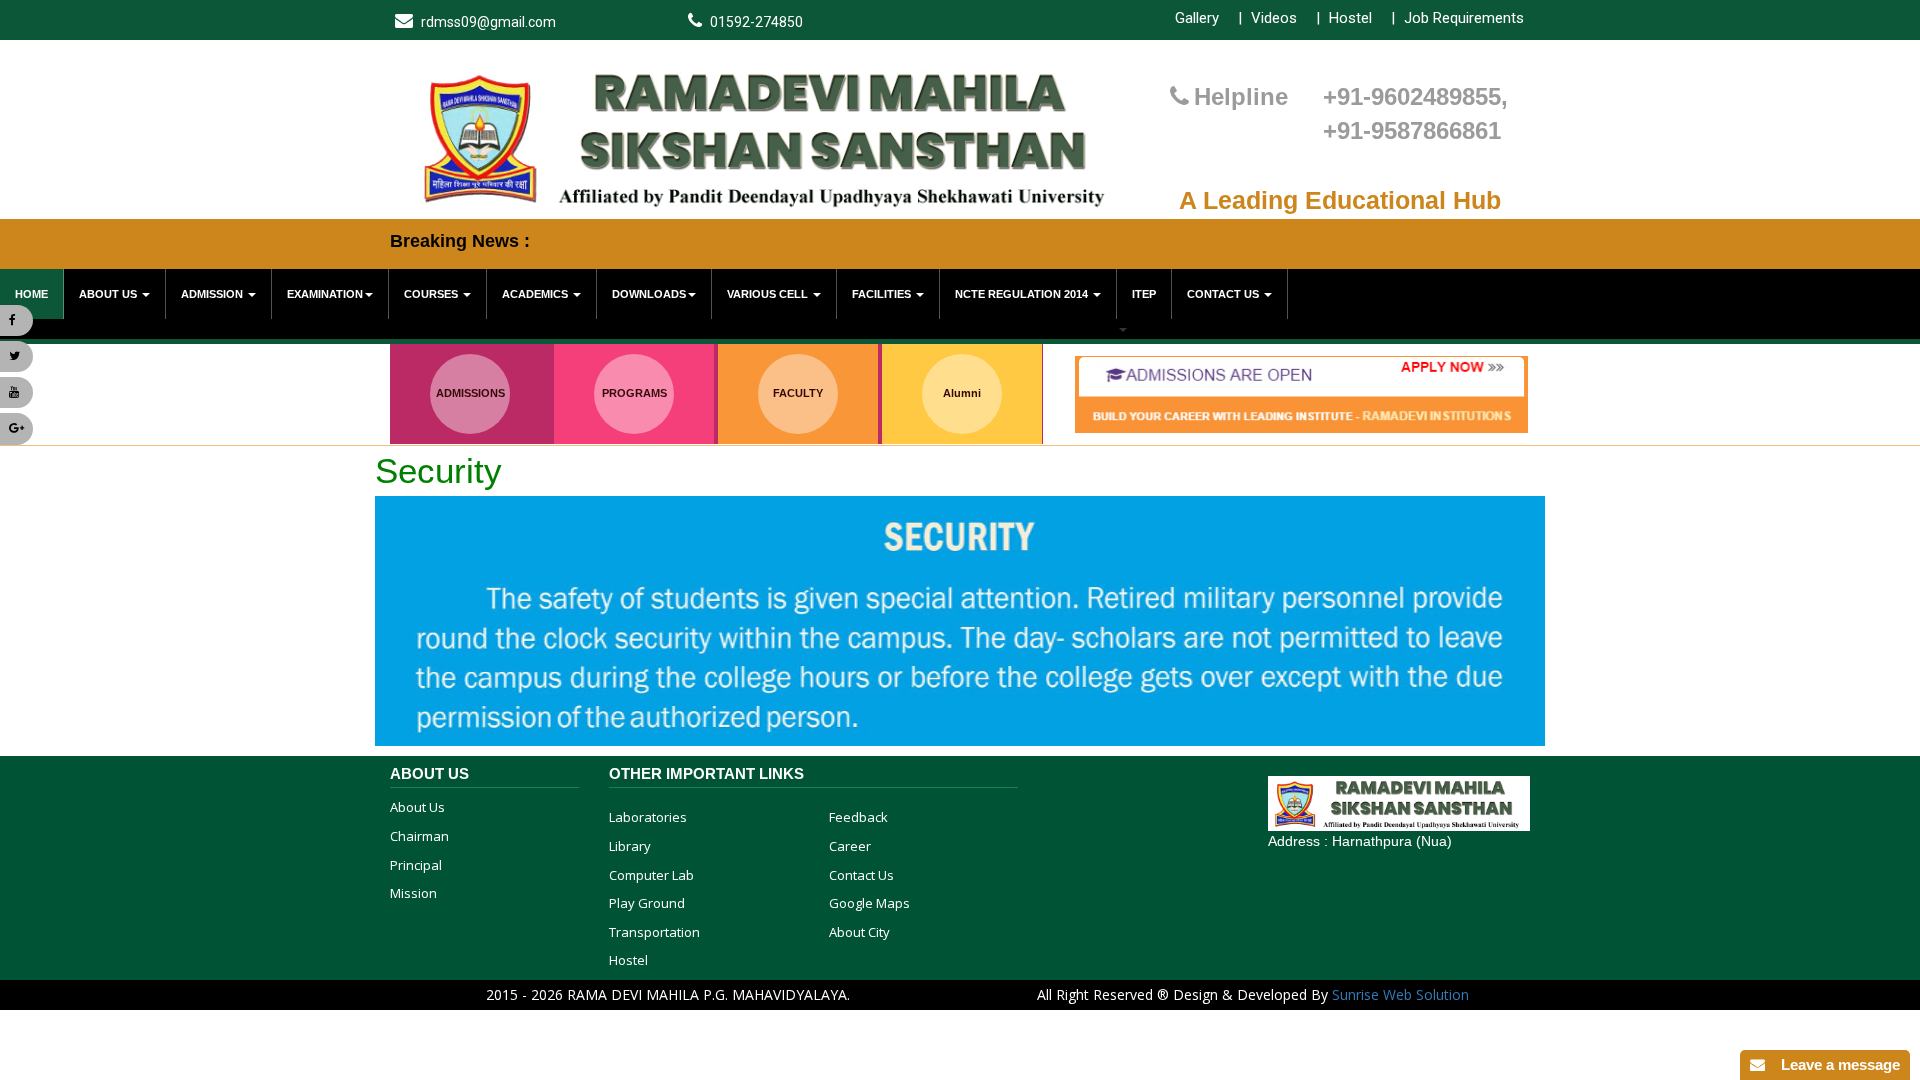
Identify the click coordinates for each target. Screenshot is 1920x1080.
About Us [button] (109, 294)
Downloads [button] (649, 294)
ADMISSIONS (470, 393)
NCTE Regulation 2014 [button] (1023, 294)
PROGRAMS (634, 393)
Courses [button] (432, 294)
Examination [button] (325, 294)
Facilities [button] (883, 294)
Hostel (1350, 18)
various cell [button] (769, 294)
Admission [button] (213, 294)
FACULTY (798, 393)
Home (31, 294)
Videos (1274, 18)
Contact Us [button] (1224, 294)
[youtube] (16, 392)
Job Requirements (1464, 18)
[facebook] (16, 320)
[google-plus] (16, 428)
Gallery (1197, 18)
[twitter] (16, 356)
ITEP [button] (1144, 294)
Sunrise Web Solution (1400, 994)
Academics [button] (536, 294)
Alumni (962, 393)
